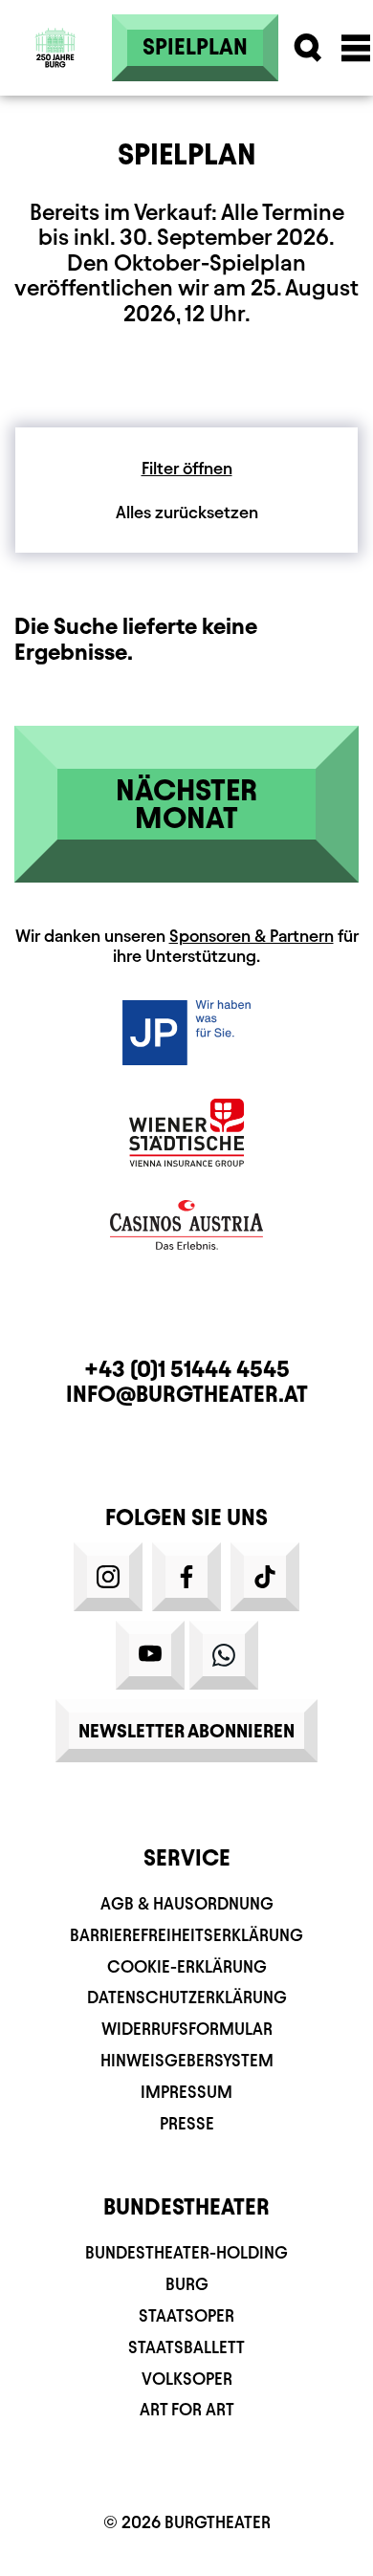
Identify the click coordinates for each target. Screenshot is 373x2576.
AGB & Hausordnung (187, 1903)
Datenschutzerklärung (187, 1997)
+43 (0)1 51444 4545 (187, 1369)
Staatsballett (186, 2347)
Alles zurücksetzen (187, 512)
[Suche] (308, 48)
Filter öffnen (187, 468)
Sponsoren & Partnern (252, 936)
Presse (187, 2123)
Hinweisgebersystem (187, 2060)
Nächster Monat (186, 804)
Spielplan (195, 47)
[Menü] (356, 48)
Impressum (186, 2092)
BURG (187, 2284)
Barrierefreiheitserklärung (186, 1935)
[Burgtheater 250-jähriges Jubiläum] (55, 48)
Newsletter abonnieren (186, 1731)
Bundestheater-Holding (186, 2252)
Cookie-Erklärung (187, 1966)
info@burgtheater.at (187, 1394)
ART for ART (187, 2409)
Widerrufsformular (187, 2029)
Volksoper (187, 2379)
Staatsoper (186, 2315)
